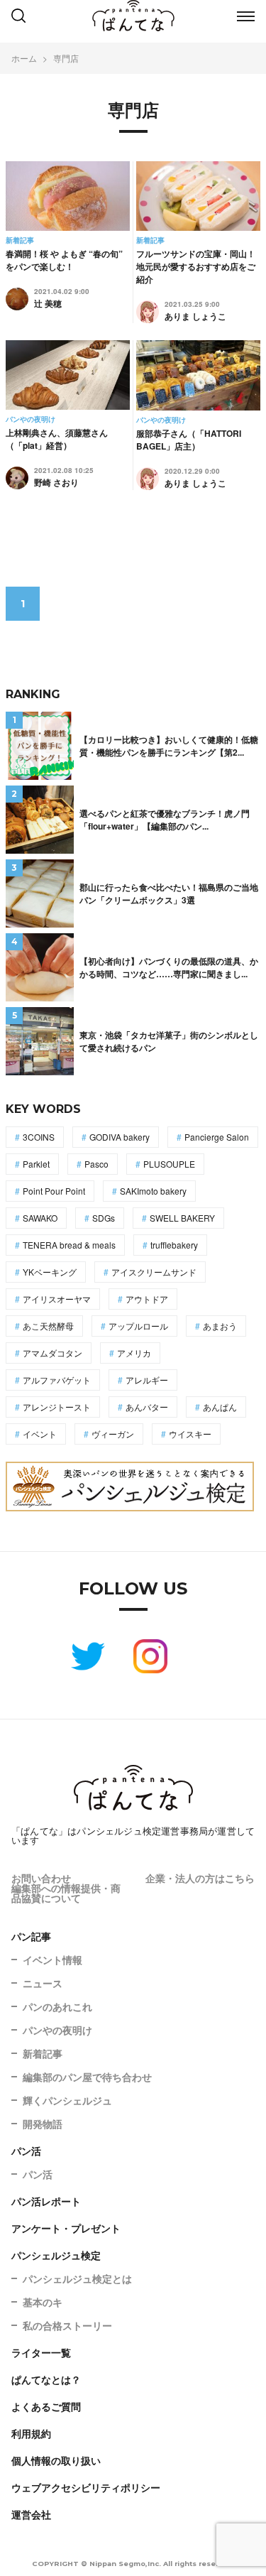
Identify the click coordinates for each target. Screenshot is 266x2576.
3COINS (39, 1137)
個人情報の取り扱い (56, 2460)
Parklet (36, 1164)
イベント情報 (52, 1960)
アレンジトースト (57, 1407)
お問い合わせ (41, 1878)
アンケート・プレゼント (66, 2228)
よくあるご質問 (46, 2406)
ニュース (43, 1983)
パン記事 (31, 1936)
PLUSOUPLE (169, 1164)
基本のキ (43, 2302)
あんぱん (220, 1407)
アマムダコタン (52, 1353)
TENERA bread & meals (69, 1245)
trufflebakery (174, 1245)
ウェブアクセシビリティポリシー (86, 2487)
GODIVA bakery (120, 1137)
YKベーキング (50, 1272)
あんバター (147, 1407)
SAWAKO (40, 1218)
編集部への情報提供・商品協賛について (66, 1893)
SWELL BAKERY (182, 1218)
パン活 (26, 2151)
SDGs (104, 1218)
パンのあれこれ (57, 2006)
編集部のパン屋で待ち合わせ (87, 2077)
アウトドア (147, 1299)
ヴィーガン (113, 1434)
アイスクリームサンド (154, 1272)
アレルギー (147, 1380)
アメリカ (134, 1353)
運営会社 (31, 2514)
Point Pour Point (54, 1191)
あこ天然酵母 (48, 1326)
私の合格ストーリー (67, 2325)
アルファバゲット (57, 1380)
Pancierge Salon (217, 1137)
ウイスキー (190, 1434)
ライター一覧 (41, 2352)
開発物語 (43, 2124)
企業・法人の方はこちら (200, 1878)
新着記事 (43, 2053)
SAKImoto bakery (153, 1191)
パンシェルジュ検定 (56, 2255)
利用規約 (31, 2433)
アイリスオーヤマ (57, 1299)
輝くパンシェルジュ (67, 2100)
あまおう (220, 1326)
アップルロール (138, 1326)
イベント (40, 1434)
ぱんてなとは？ (46, 2379)
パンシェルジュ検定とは (77, 2278)
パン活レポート (46, 2201)
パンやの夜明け (57, 2030)
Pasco (96, 1164)
